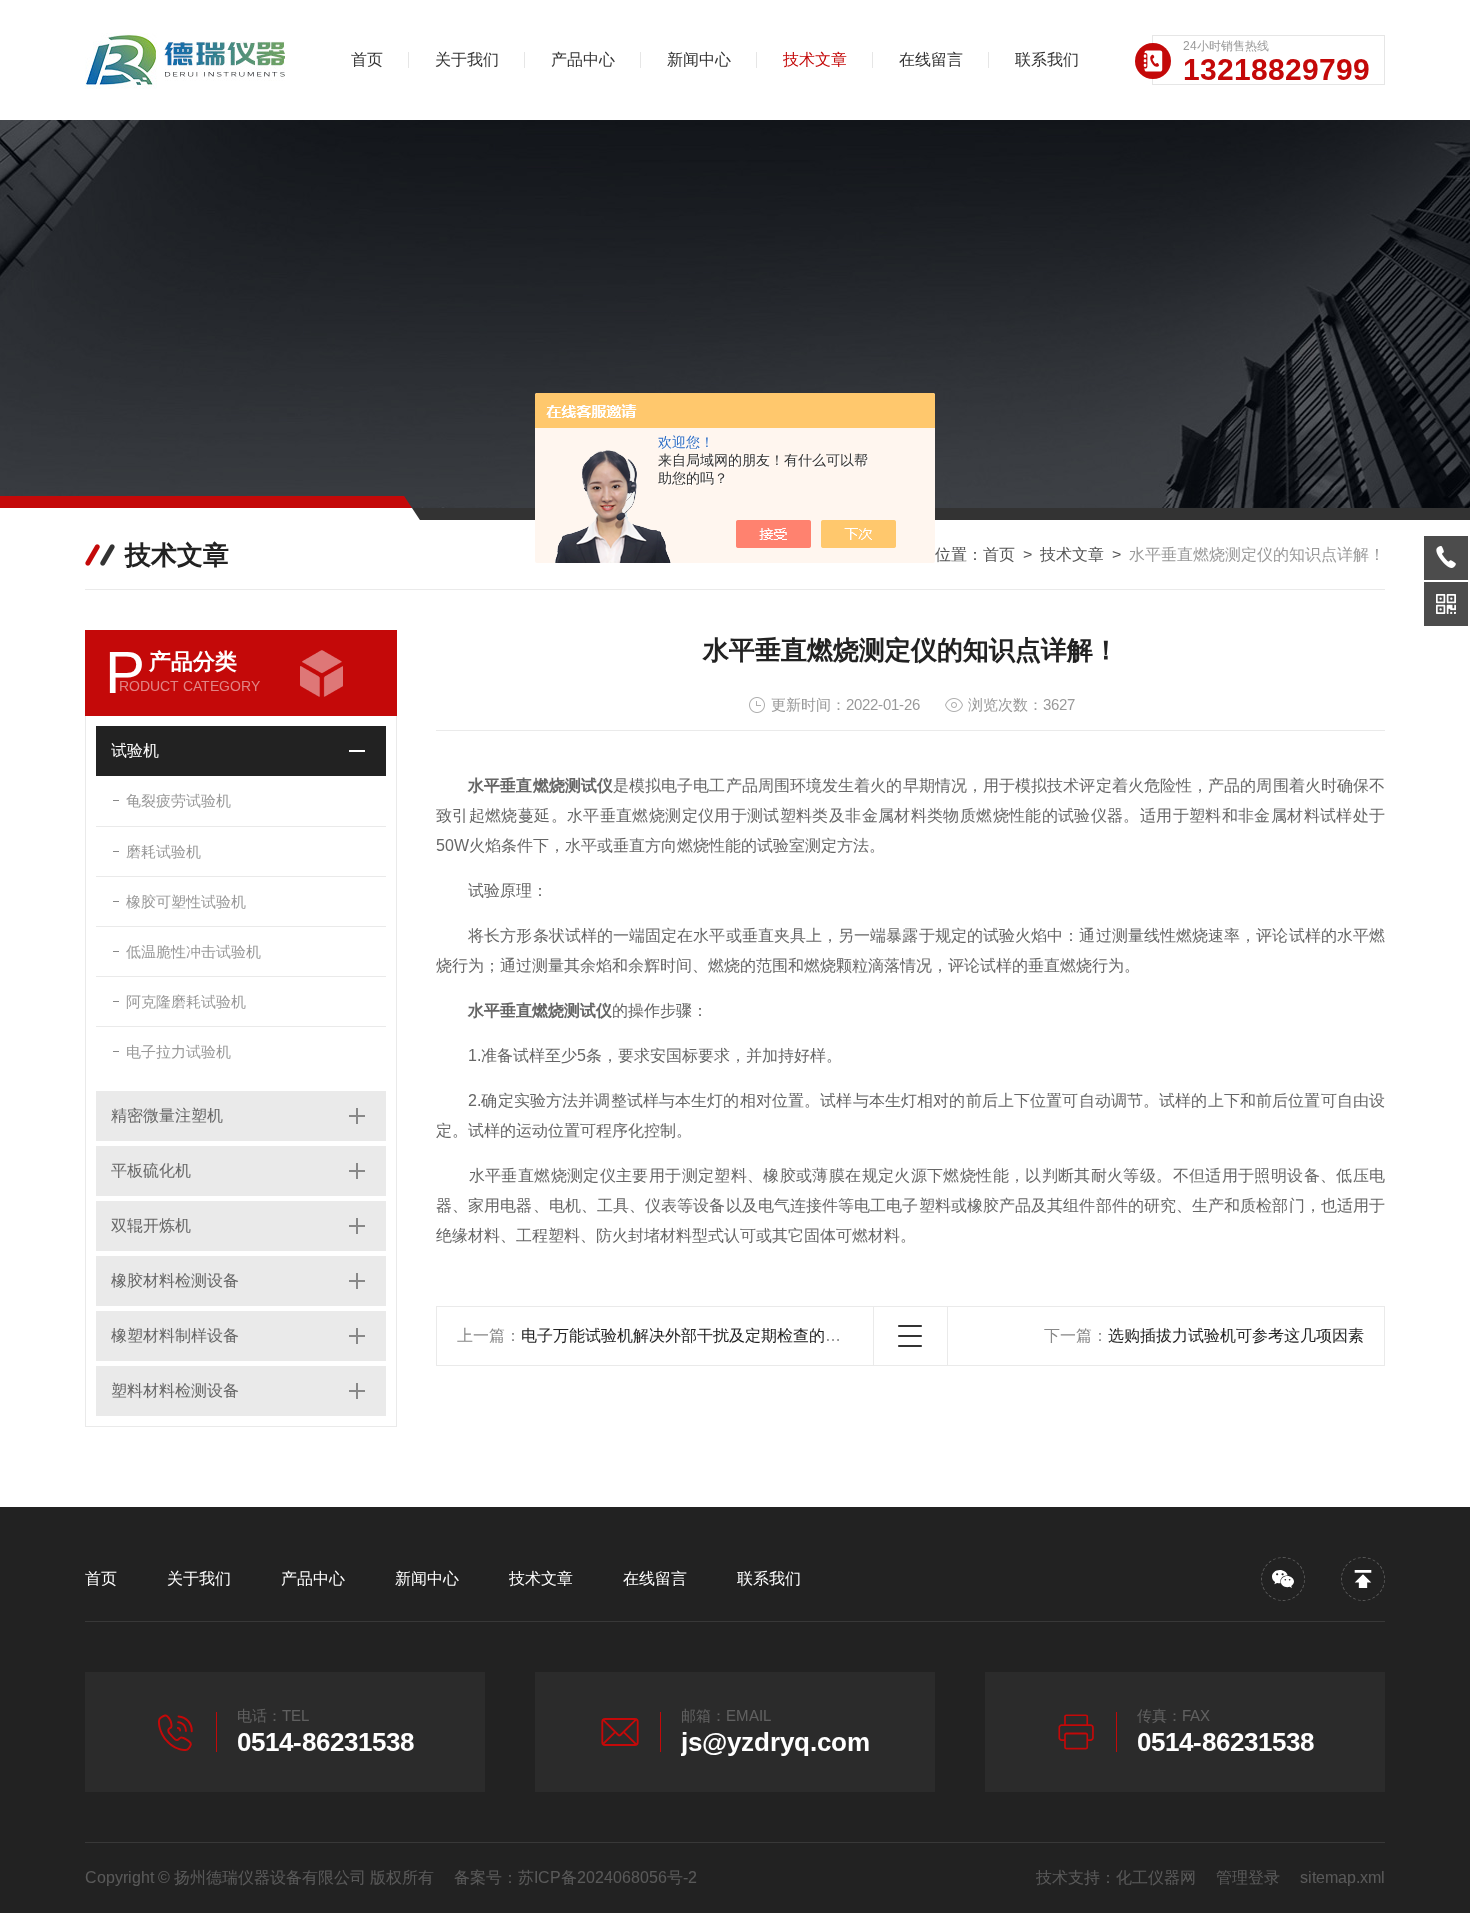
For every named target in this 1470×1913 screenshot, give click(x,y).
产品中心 (583, 59)
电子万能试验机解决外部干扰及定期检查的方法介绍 (705, 1335)
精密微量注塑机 (167, 1115)
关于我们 (467, 59)
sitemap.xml (1342, 1877)
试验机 (135, 750)
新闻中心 (699, 59)
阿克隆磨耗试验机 (186, 1001)
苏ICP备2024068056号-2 (607, 1877)
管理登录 (1248, 1877)
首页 (367, 59)
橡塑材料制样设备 (175, 1335)
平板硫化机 (151, 1170)
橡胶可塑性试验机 (186, 901)
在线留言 (931, 59)
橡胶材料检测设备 (175, 1280)
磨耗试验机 (163, 851)
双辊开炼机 (151, 1225)
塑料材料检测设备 (175, 1390)
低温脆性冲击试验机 (193, 951)
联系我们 (1047, 59)
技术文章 (815, 59)
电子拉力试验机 (178, 1051)
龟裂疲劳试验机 (178, 800)
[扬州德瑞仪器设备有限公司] (190, 60)
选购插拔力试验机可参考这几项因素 (1236, 1335)
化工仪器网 (1156, 1877)
